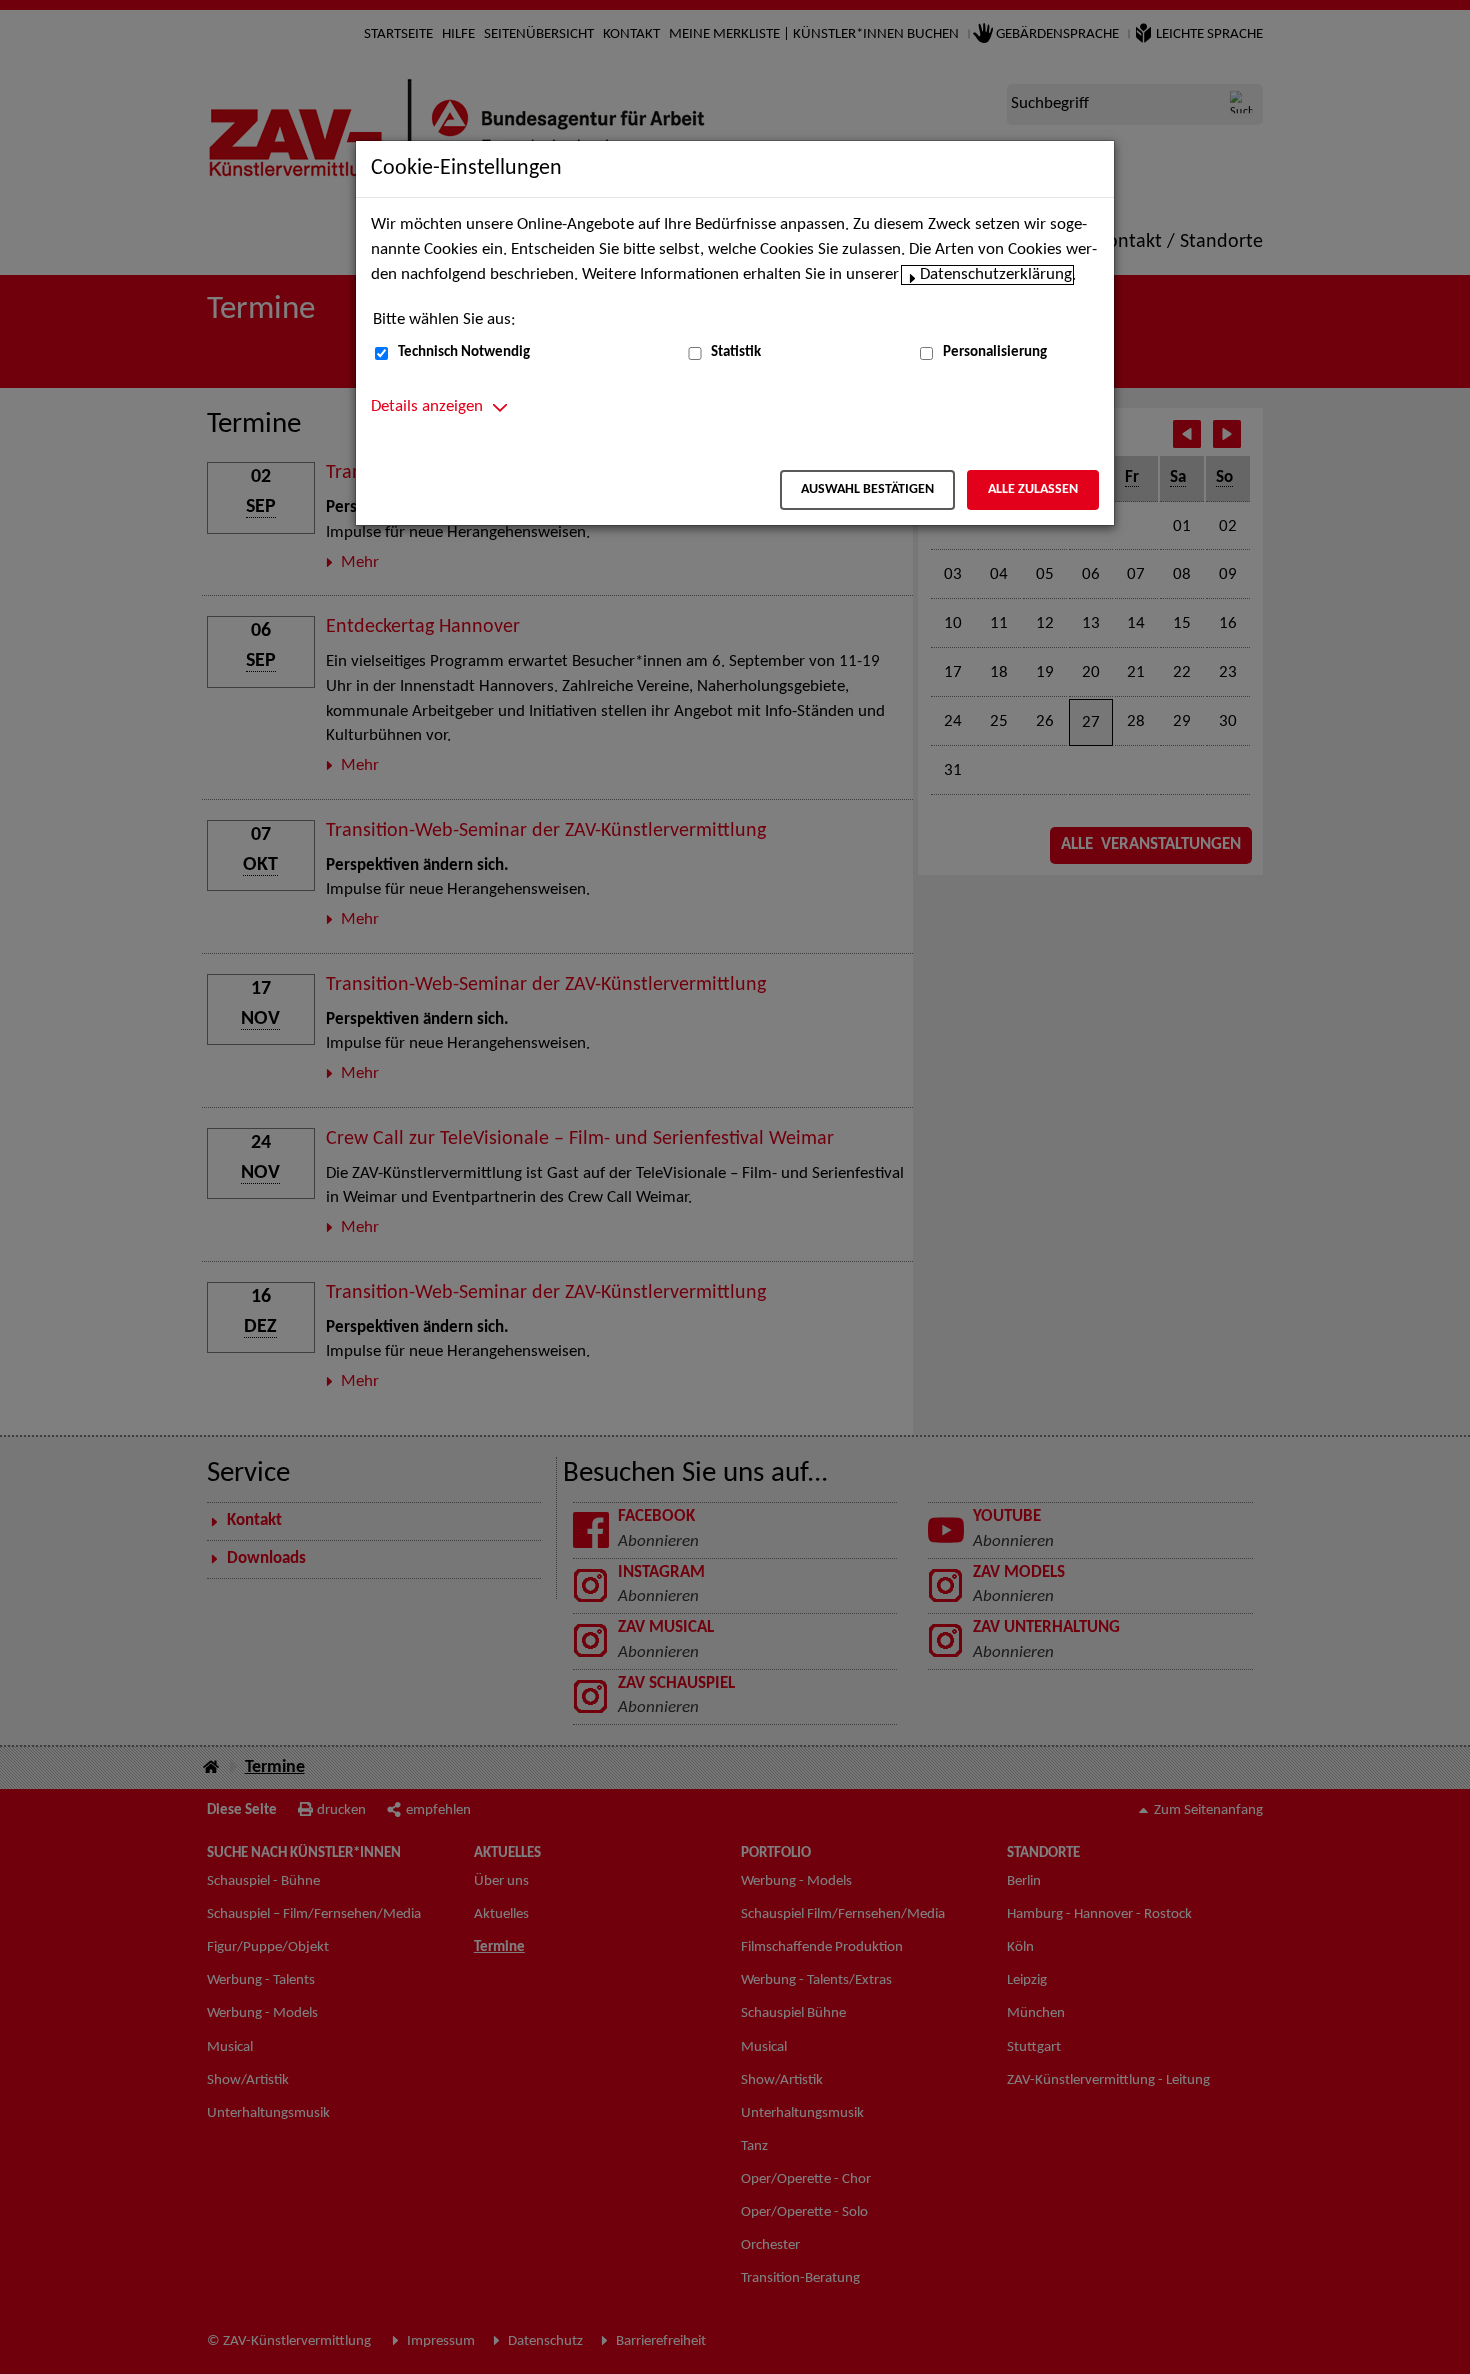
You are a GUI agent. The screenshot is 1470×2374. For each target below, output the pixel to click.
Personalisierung (995, 352)
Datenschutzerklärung (996, 275)
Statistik (736, 352)
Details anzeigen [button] (427, 407)
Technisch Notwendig (464, 352)
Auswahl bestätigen (867, 489)
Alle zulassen (1033, 489)
